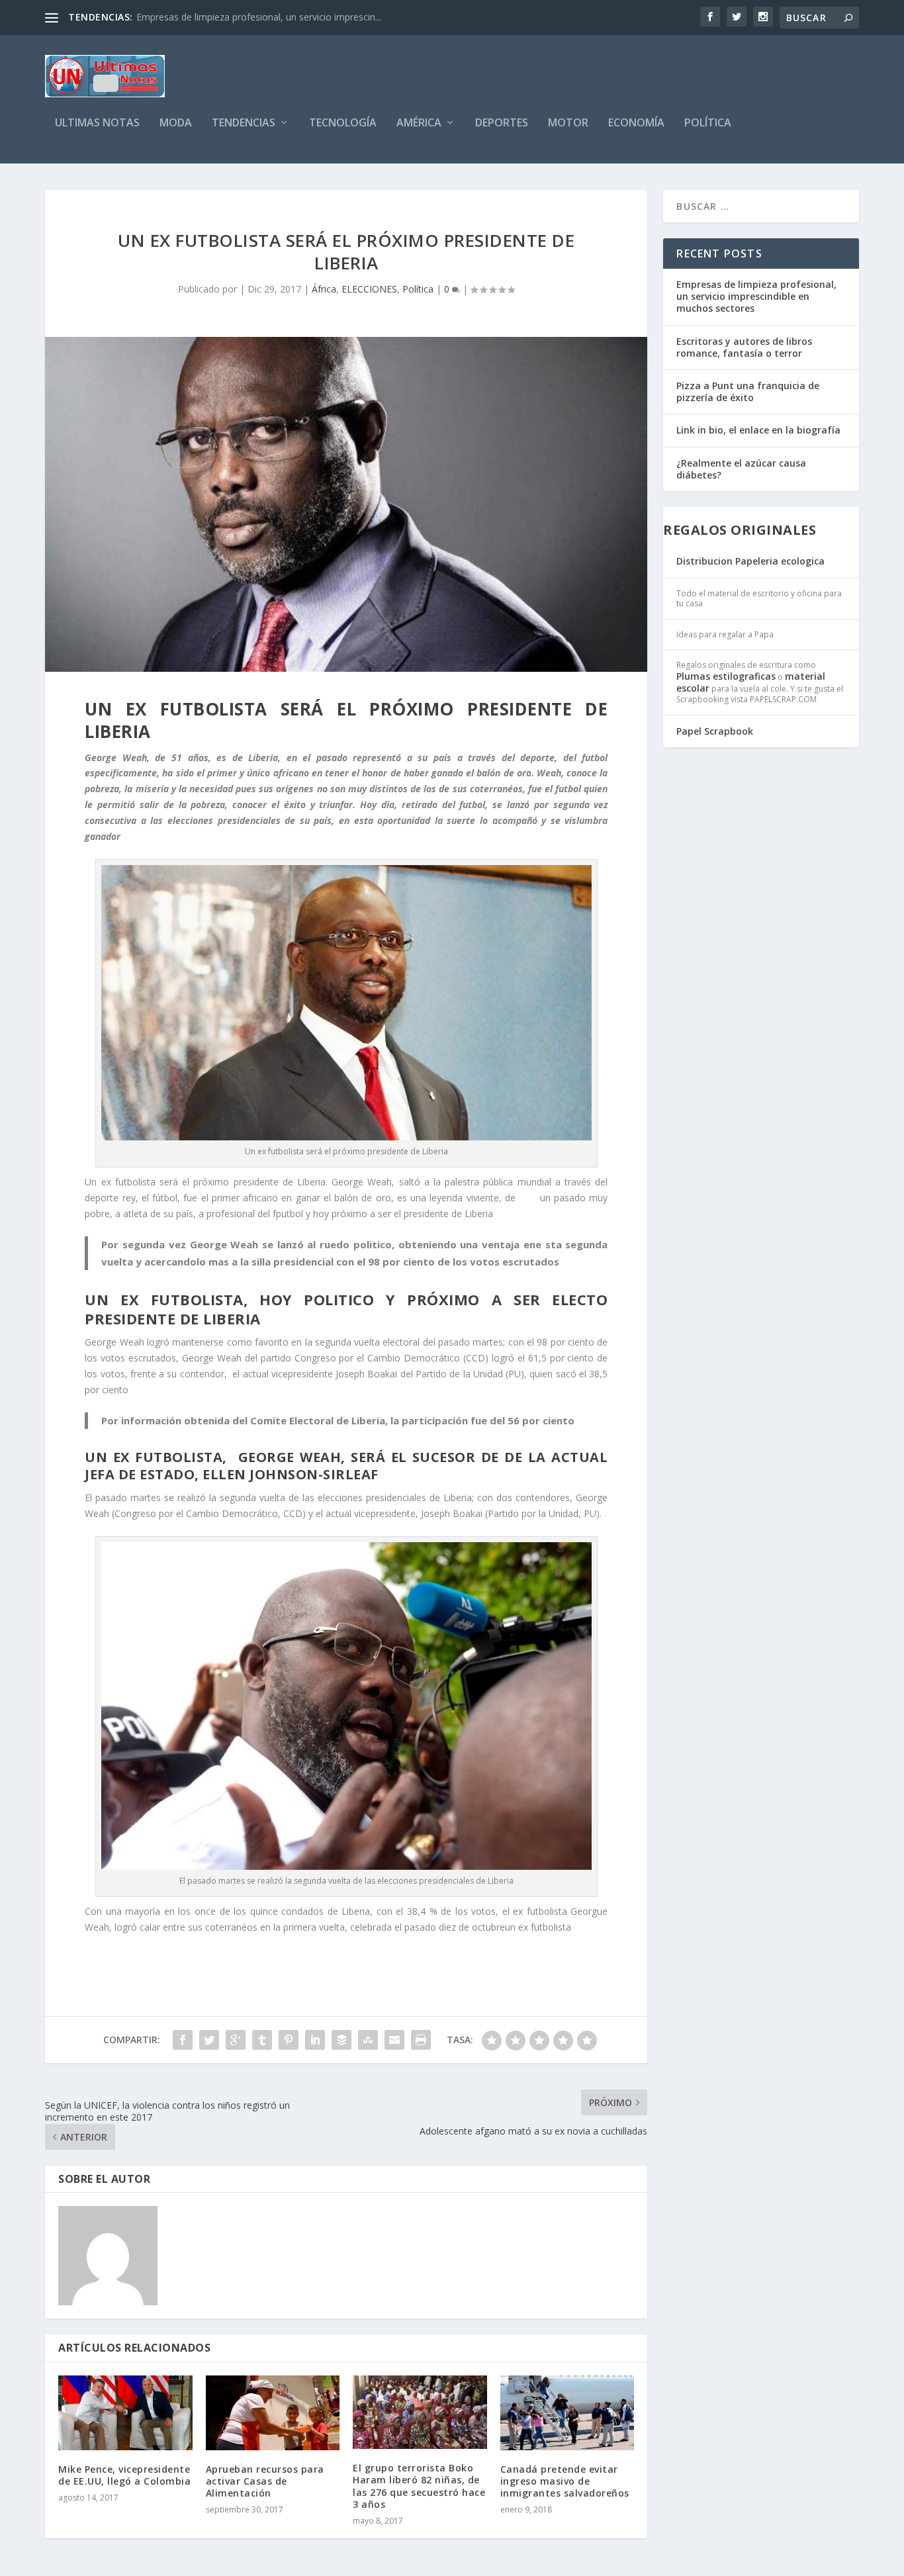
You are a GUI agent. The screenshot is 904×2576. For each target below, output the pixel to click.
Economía (636, 123)
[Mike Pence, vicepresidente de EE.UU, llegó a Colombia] (125, 2413)
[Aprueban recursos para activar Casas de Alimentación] (273, 2413)
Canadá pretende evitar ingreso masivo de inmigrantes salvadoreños (565, 2481)
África (324, 289)
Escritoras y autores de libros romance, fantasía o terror (744, 347)
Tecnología (343, 123)
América (419, 123)
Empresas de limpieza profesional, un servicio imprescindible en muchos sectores (756, 296)
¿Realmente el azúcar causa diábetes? (741, 469)
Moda (176, 123)
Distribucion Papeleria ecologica (750, 561)
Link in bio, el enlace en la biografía (758, 430)
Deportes (502, 123)
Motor (568, 123)
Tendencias (244, 123)
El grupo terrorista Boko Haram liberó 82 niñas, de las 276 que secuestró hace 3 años (419, 2486)
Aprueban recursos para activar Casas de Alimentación (265, 2481)
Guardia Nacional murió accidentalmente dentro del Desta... (264, 17)
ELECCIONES (369, 289)
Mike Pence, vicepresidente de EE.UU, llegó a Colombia (124, 2475)
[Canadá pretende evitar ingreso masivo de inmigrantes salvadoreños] (567, 2413)
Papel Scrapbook (715, 731)
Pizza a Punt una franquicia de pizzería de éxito (748, 391)
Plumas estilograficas (726, 676)
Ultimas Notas (97, 123)
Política (708, 123)
